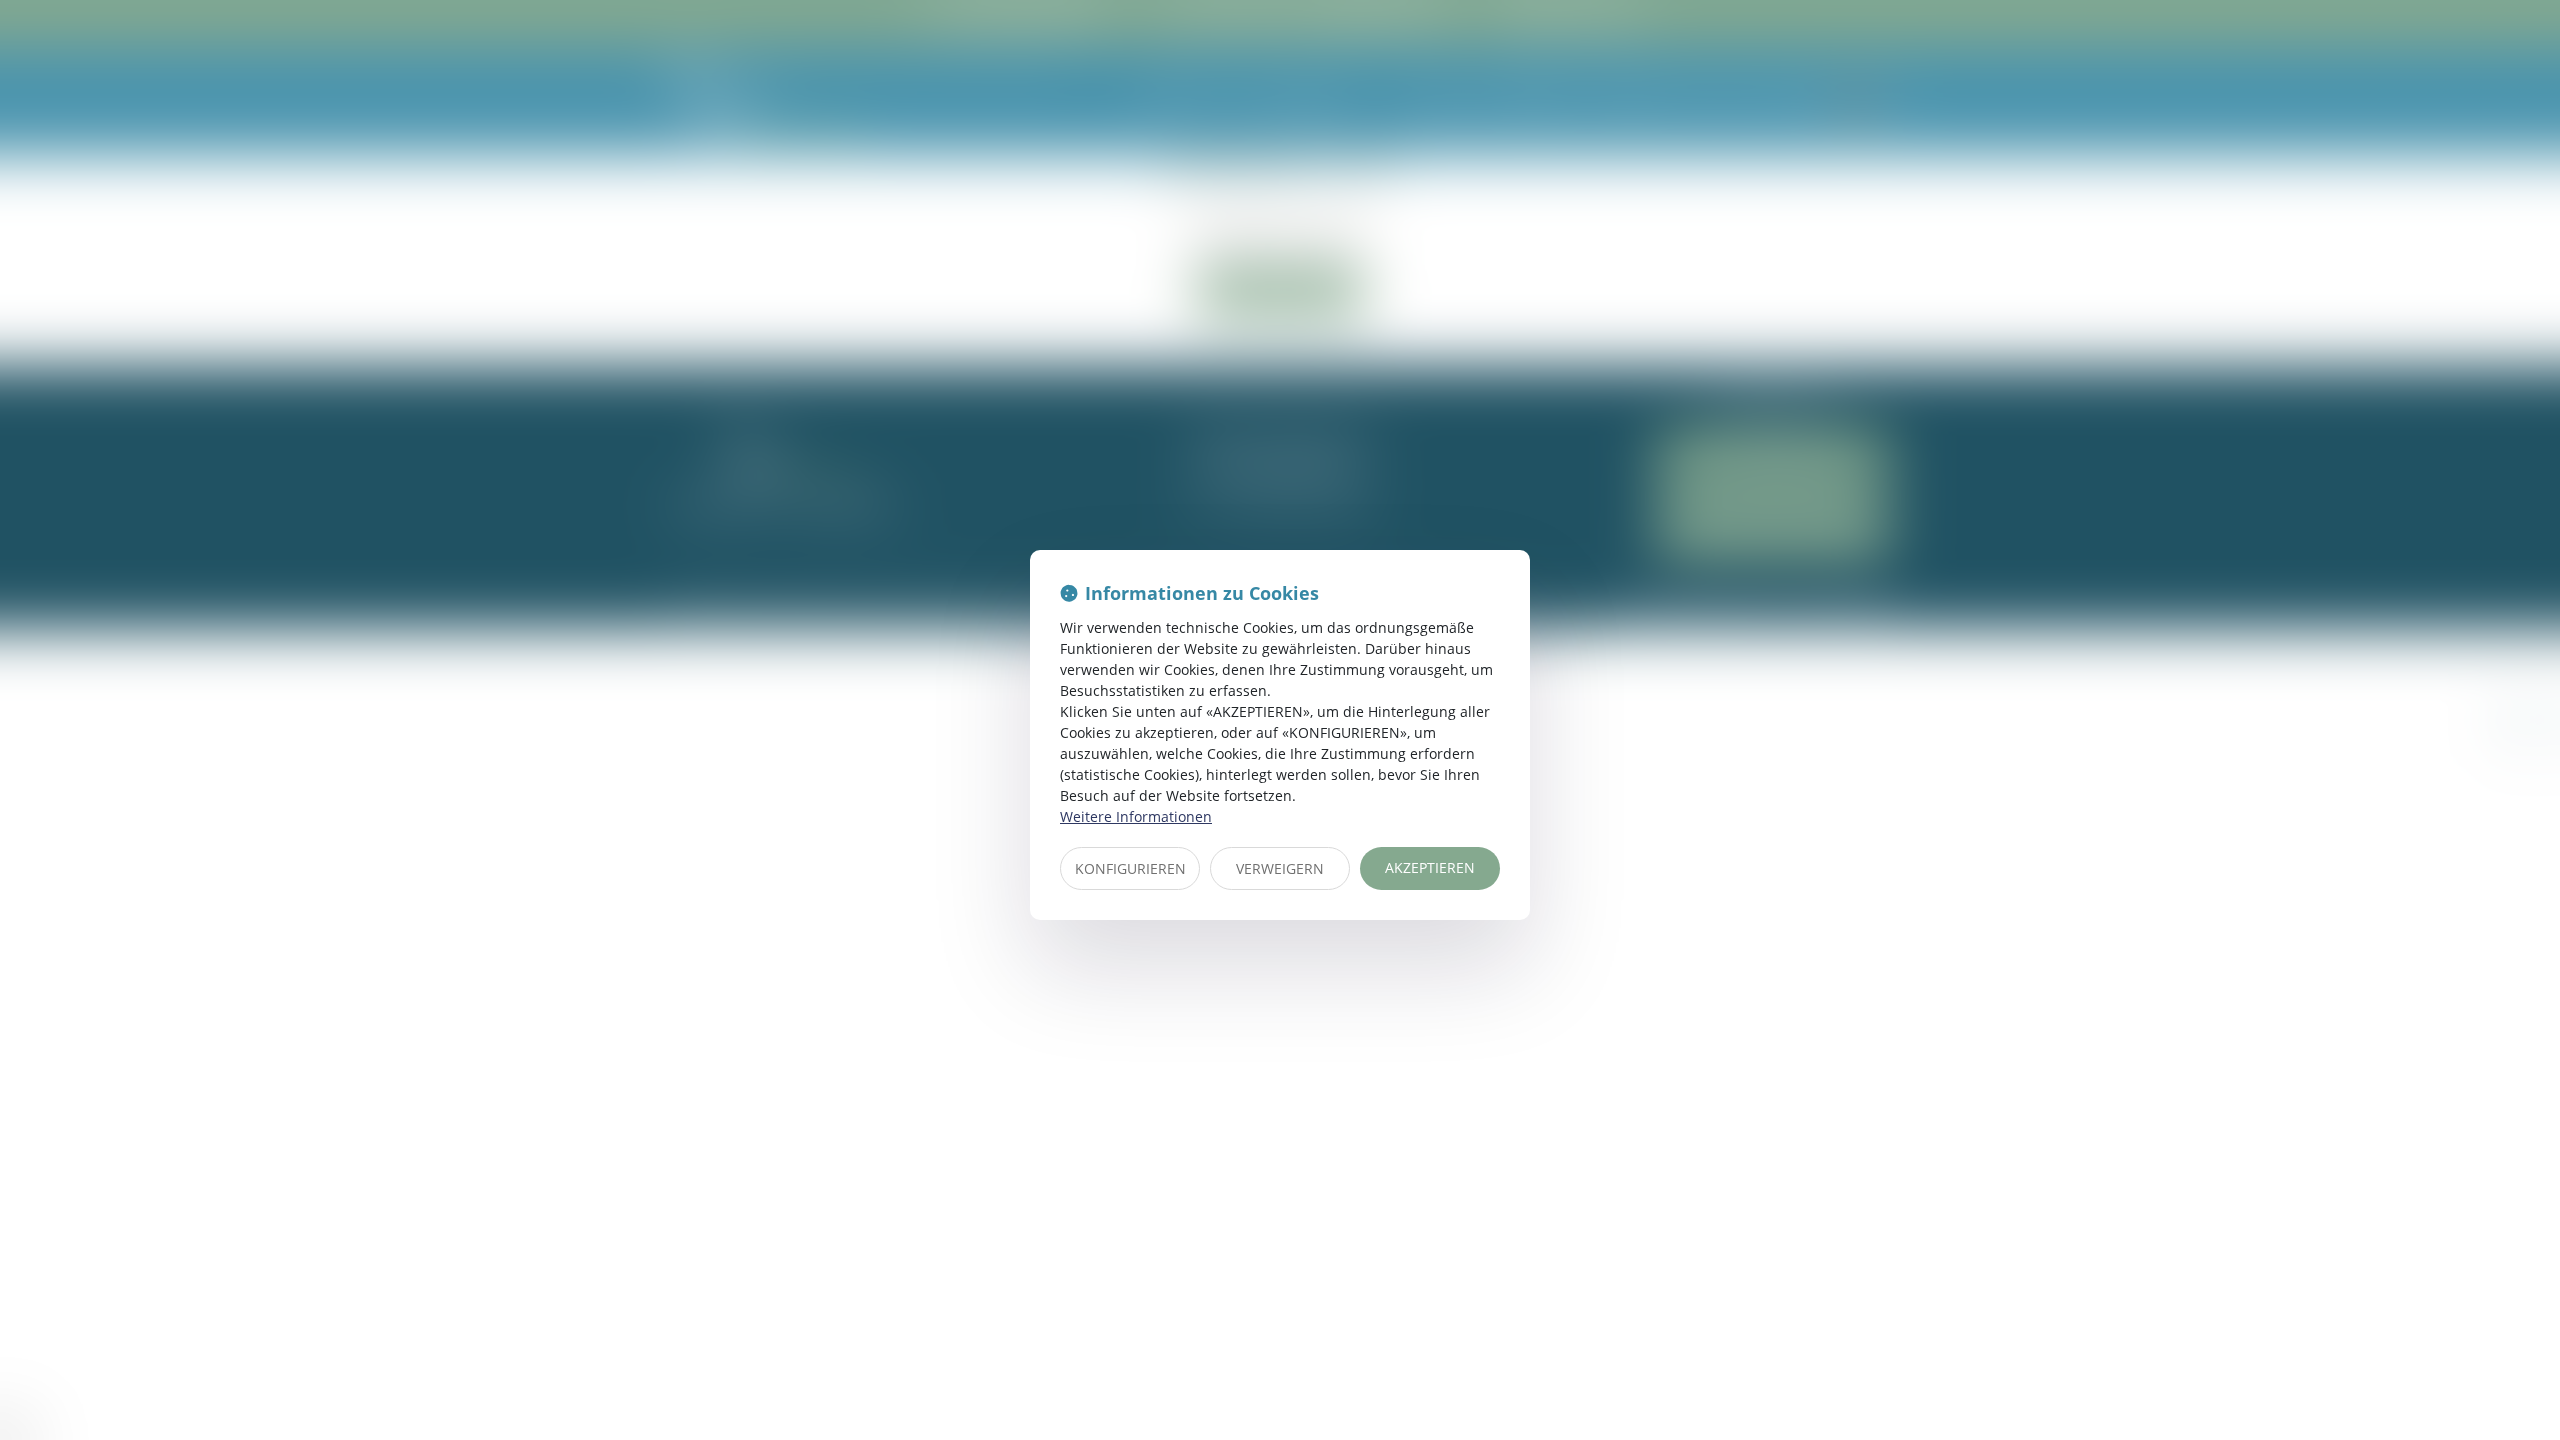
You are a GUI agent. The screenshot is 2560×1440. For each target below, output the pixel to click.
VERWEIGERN (1280, 868)
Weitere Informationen (1136, 816)
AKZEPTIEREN (1430, 867)
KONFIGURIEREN (1130, 868)
